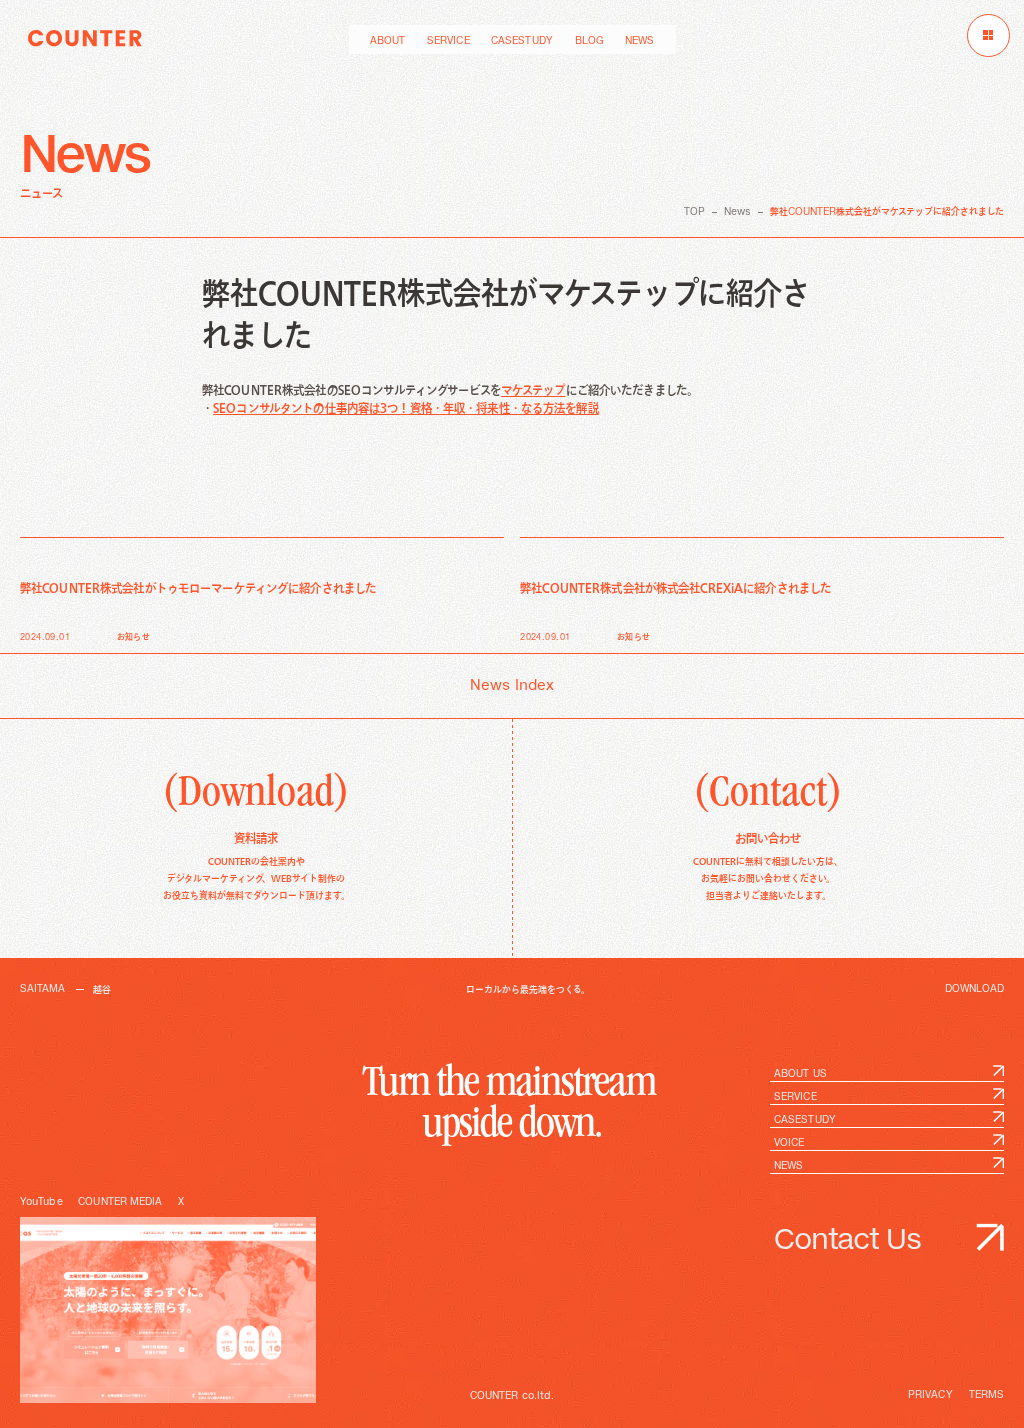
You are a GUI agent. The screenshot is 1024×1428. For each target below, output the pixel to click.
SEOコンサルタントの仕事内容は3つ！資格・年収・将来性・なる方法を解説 (406, 408)
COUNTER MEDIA (120, 1202)
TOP (694, 212)
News (737, 212)
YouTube (41, 1202)
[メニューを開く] (988, 35)
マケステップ (533, 390)
